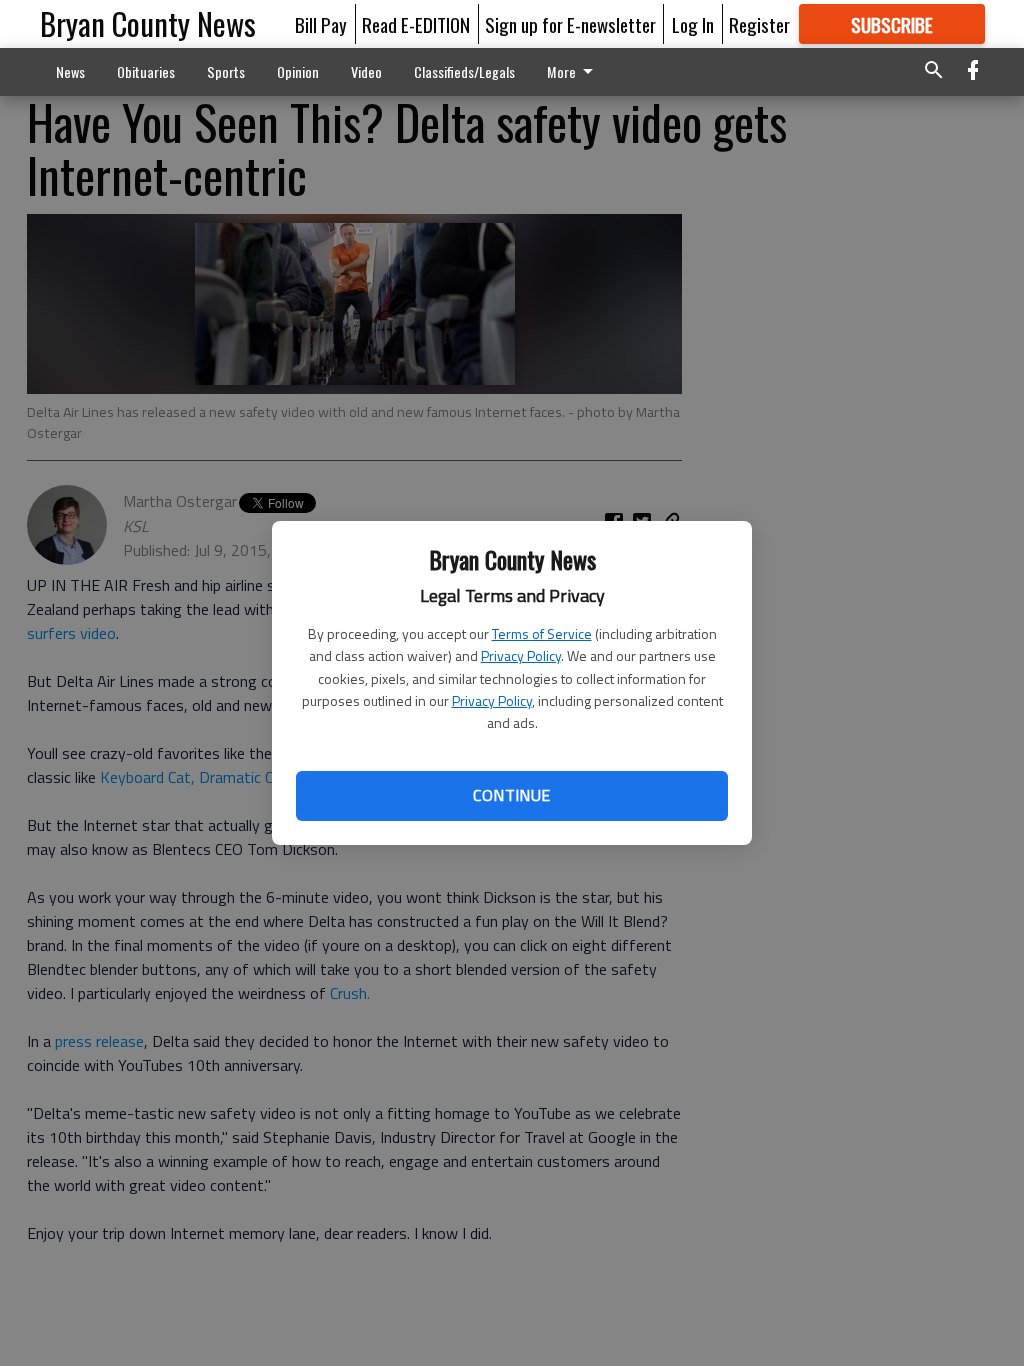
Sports (226, 71)
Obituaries (146, 71)
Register (759, 24)
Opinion (298, 71)
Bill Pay (321, 24)
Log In (693, 24)
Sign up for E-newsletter (570, 24)
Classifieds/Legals (464, 71)
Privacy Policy (521, 655)
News (70, 71)
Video (366, 71)
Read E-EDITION (416, 24)
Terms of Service (542, 633)
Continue (511, 795)
